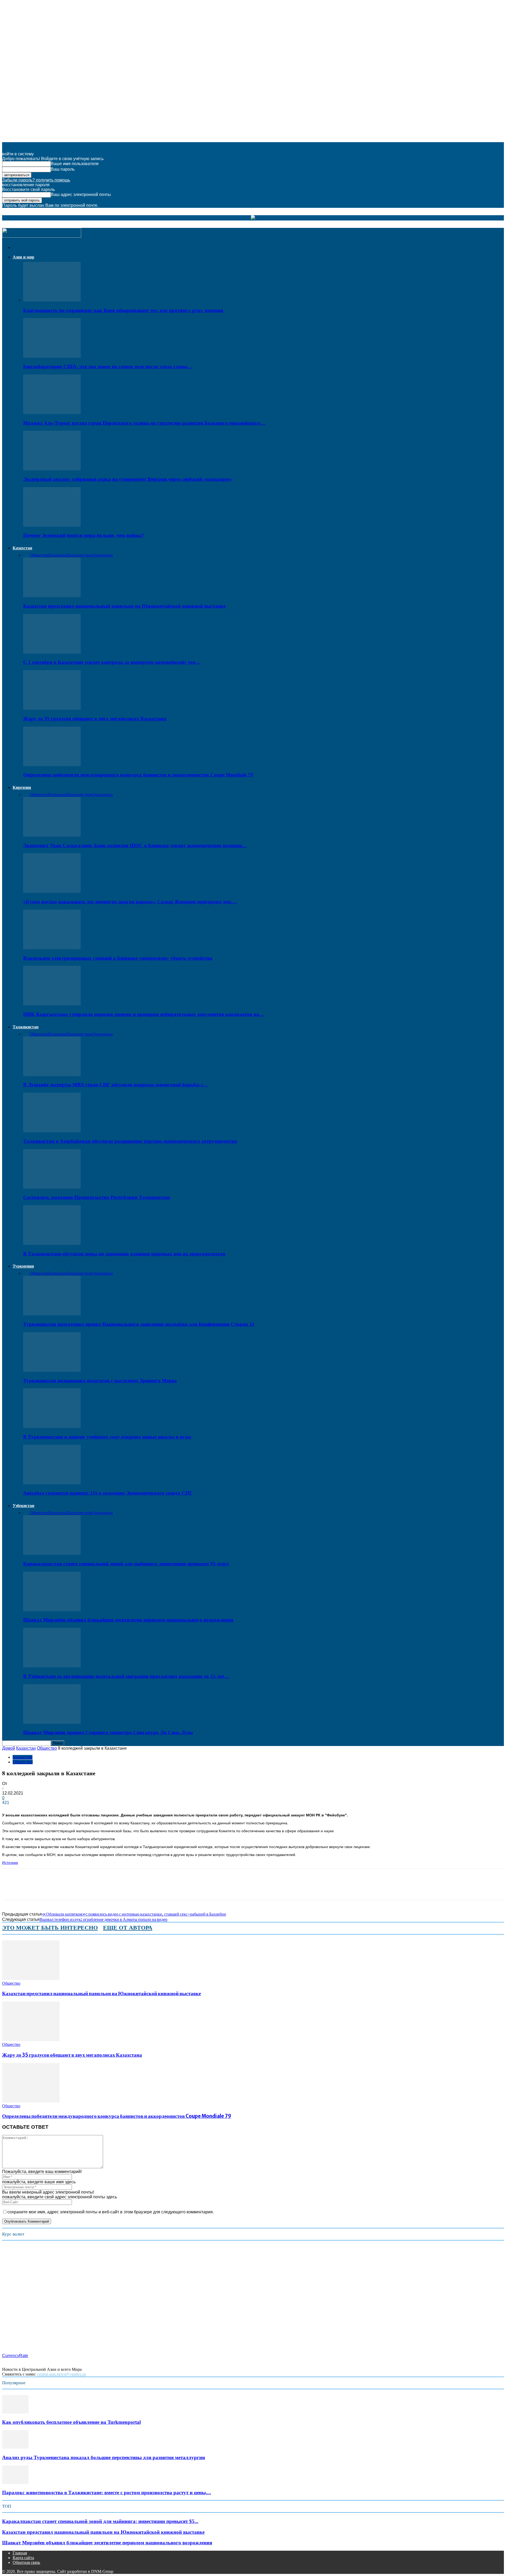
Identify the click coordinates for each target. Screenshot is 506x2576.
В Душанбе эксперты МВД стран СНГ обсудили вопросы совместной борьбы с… (116, 1085)
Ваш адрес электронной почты (81, 195)
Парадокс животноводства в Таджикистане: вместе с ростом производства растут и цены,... (107, 2493)
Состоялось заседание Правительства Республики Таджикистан (97, 1197)
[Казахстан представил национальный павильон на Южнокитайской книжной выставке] (52, 596)
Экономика (103, 555)
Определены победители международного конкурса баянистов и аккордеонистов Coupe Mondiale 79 (138, 775)
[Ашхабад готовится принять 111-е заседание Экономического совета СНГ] (52, 1483)
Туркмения (23, 1266)
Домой (9, 1748)
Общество (39, 555)
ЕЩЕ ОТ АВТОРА (128, 1928)
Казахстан (22, 548)
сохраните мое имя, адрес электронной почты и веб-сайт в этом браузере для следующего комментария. (111, 2212)
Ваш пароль (63, 169)
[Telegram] (68, 1889)
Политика (57, 555)
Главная (20, 2553)
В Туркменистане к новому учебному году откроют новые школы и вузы (107, 1437)
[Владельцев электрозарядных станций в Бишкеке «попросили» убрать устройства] (52, 948)
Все (26, 555)
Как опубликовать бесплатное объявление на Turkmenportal (71, 2422)
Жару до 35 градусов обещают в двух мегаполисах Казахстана (95, 719)
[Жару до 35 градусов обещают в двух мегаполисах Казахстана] (52, 708)
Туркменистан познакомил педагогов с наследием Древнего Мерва (100, 1381)
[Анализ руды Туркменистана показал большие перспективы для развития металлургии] (15, 2447)
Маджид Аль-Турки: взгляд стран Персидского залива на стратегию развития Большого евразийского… (144, 423)
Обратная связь (26, 2562)
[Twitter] (30, 1889)
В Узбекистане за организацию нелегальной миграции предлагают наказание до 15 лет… (126, 1676)
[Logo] (42, 236)
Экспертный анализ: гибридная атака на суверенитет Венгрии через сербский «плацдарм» (128, 479)
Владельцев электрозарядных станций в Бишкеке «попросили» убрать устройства (118, 958)
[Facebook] (11, 1889)
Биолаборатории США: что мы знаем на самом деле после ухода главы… (108, 366)
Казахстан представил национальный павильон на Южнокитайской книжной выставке (124, 606)
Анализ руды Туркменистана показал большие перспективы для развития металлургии (104, 2457)
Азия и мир (23, 257)
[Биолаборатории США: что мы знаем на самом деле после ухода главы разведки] (52, 356)
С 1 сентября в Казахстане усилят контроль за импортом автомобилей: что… (112, 662)
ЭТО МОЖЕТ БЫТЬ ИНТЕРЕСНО (50, 1928)
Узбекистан (23, 1506)
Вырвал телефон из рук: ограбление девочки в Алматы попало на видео (103, 1919)
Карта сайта (23, 2558)
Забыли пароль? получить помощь (36, 180)
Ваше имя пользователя (75, 164)
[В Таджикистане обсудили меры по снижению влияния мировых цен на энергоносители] (52, 1243)
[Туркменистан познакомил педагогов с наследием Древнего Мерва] (52, 1370)
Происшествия (79, 555)
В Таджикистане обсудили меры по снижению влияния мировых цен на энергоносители (124, 1254)
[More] (105, 1889)
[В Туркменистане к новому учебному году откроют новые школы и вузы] (52, 1426)
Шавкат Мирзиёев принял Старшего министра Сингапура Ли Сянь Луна (108, 1732)
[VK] (86, 1889)
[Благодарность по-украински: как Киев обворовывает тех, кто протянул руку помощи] (52, 300)
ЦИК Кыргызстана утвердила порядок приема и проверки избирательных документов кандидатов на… (144, 1014)
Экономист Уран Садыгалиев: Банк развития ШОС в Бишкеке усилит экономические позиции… (135, 845)
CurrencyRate (15, 2356)
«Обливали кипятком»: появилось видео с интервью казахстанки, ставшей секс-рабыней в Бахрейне (134, 1914)
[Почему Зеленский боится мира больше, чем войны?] (52, 525)
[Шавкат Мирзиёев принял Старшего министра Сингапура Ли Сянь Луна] (52, 1722)
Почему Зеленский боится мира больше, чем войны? (84, 535)
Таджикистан (26, 1027)
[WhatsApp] (49, 1889)
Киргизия (22, 787)
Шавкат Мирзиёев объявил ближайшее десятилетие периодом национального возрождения (128, 1620)
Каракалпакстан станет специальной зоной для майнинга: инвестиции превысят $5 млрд (126, 1564)
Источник (10, 1863)
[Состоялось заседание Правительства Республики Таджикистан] (52, 1187)
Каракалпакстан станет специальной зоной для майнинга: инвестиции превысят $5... (100, 2521)
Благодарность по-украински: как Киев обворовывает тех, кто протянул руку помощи (123, 310)
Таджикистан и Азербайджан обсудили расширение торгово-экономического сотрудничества (130, 1141)
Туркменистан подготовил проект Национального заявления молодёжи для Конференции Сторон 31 (139, 1324)
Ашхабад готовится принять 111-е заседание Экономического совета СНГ (108, 1493)
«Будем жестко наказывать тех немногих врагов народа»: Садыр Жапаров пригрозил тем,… (130, 902)
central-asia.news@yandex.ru (61, 2374)
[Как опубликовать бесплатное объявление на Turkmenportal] (15, 2412)
